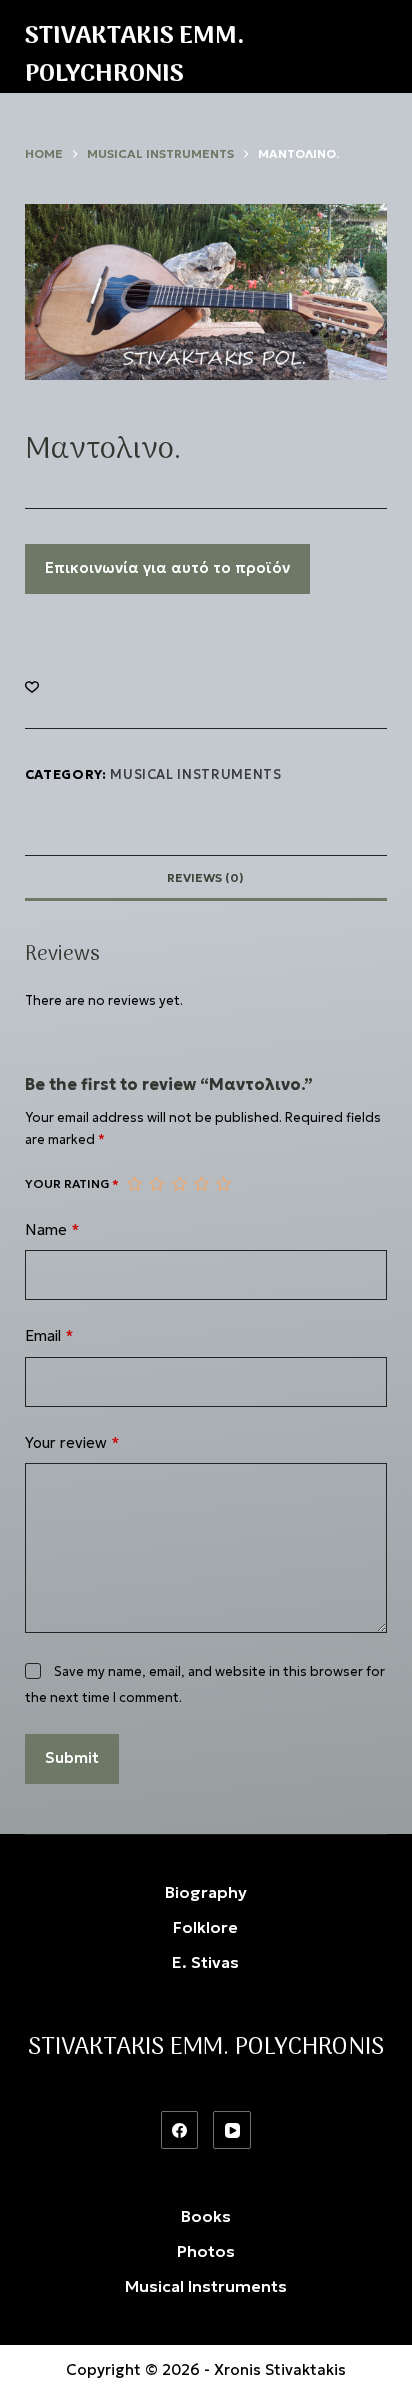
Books (206, 2216)
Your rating (72, 1183)
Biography (206, 1892)
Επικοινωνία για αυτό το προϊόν (167, 567)
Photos (206, 2251)
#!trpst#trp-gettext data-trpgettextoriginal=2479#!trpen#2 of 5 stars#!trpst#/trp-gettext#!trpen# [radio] (156, 1184)
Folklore (205, 1927)
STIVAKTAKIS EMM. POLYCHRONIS (135, 55)
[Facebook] (180, 2130)
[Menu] (378, 47)
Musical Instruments (195, 774)
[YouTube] (232, 2130)
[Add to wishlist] (32, 686)
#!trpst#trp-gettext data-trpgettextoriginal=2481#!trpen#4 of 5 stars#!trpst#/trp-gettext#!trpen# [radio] (201, 1184)
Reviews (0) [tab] (205, 877)
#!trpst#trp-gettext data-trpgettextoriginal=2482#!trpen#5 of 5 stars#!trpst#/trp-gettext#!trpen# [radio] (223, 1184)
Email (49, 1335)
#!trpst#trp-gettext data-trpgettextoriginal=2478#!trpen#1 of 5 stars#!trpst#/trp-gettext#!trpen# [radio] (134, 1184)
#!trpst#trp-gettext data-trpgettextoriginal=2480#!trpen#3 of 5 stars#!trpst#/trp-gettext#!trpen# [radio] (179, 1184)
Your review (72, 1442)
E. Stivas (205, 1962)
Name (52, 1229)
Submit (72, 1757)
